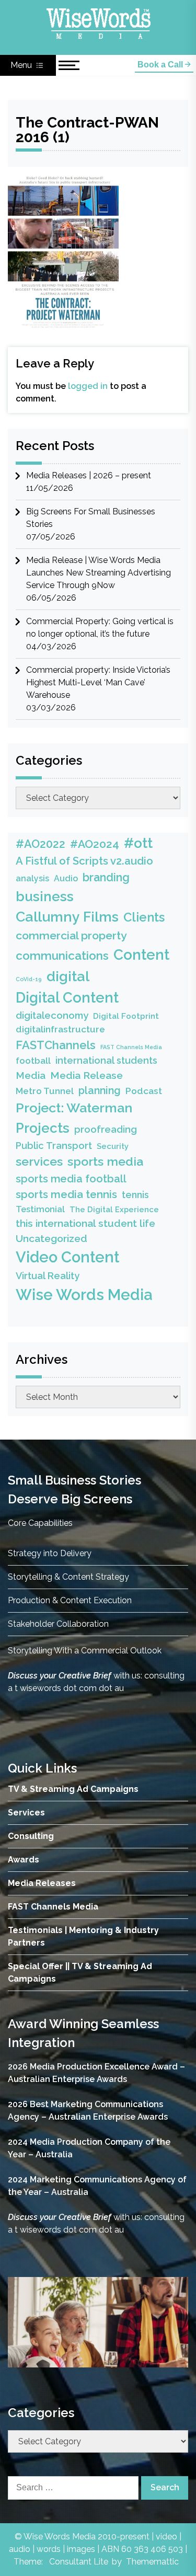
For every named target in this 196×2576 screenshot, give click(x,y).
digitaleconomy (52, 1015)
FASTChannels (56, 1045)
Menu (22, 65)
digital (68, 976)
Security (113, 1146)
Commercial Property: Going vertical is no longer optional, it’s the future (100, 628)
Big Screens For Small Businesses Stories (91, 518)
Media (31, 1075)
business (45, 896)
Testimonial (40, 1209)
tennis (135, 1195)
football (33, 1061)
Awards (24, 1860)
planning (100, 1091)
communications (62, 956)
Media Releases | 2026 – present (89, 475)
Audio (66, 878)
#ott (138, 843)
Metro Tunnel (45, 1091)
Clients (144, 917)
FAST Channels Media (131, 1047)
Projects (43, 1128)
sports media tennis (66, 1194)
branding (106, 877)
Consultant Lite (79, 2562)
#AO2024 (95, 844)
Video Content (67, 1257)
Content (141, 954)
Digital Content (67, 997)
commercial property (71, 935)
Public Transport (54, 1146)
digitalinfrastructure (60, 1029)
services (39, 1161)
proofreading (106, 1129)
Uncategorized (51, 1238)
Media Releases (42, 1883)
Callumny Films (67, 917)
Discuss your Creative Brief (60, 1676)
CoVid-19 (29, 979)
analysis (32, 878)
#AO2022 (41, 844)
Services (26, 1813)
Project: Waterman (74, 1108)
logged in (88, 386)
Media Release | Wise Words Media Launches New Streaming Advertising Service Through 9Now (99, 573)
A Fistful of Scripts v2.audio (84, 861)
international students (106, 1060)
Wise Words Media (84, 1295)
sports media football (71, 1179)
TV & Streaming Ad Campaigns (73, 1789)
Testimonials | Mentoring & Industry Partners (83, 1936)
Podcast (144, 1091)
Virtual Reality (48, 1276)
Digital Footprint (126, 1016)
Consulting (31, 1836)
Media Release (87, 1076)
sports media (105, 1161)
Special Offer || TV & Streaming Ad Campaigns (80, 1973)
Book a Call (161, 65)
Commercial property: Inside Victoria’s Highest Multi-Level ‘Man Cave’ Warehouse (98, 682)
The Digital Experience (114, 1209)
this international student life (85, 1223)
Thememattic (152, 2562)
